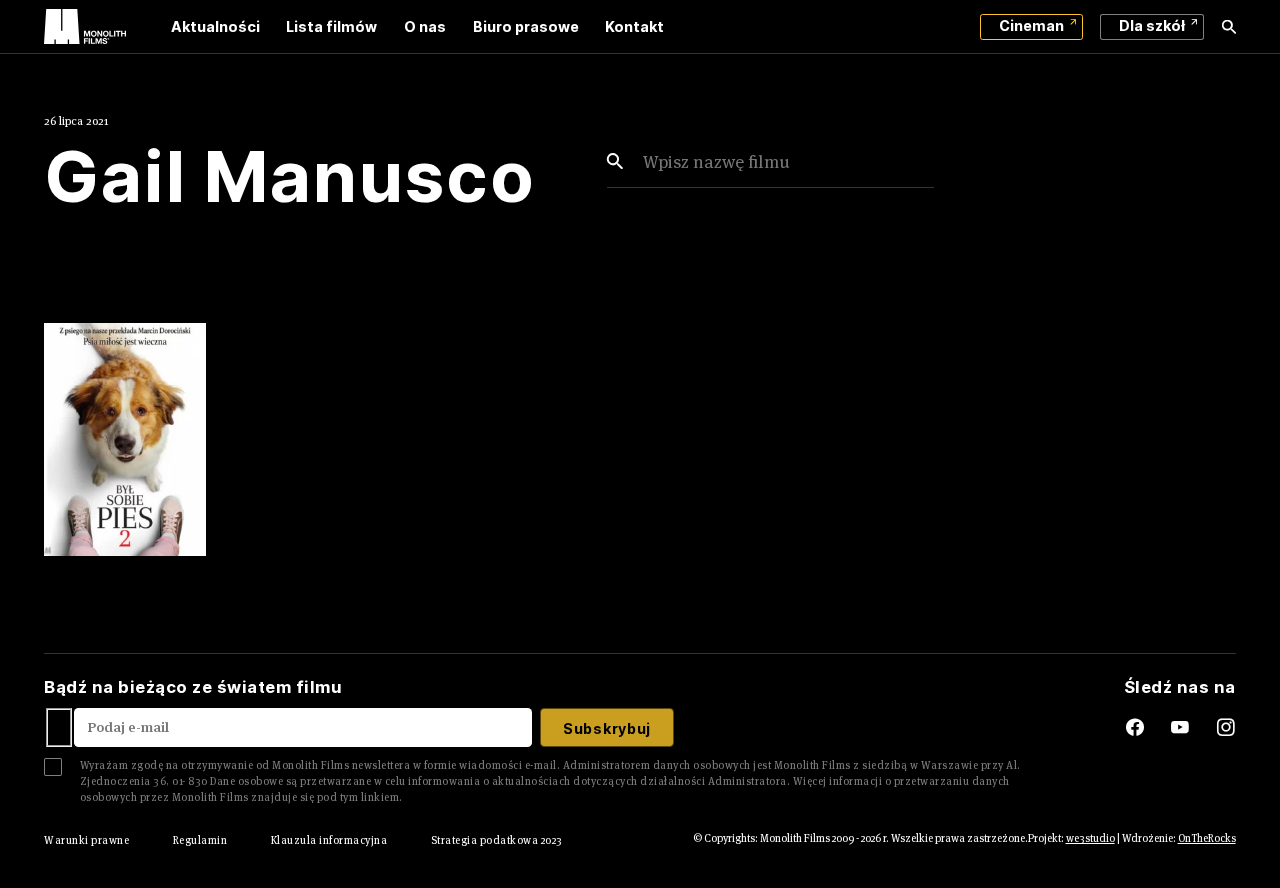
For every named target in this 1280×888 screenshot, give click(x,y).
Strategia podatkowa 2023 (497, 840)
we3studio (1090, 838)
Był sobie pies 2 (118, 561)
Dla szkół (1152, 25)
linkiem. (382, 797)
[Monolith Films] (85, 27)
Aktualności (215, 26)
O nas (425, 26)
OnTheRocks (1207, 838)
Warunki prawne (86, 840)
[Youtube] (1193, 728)
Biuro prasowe (526, 26)
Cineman (1031, 25)
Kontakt (634, 26)
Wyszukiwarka (1229, 27)
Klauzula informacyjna (329, 840)
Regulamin (200, 840)
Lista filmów (331, 26)
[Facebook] (1118, 728)
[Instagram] (1226, 728)
